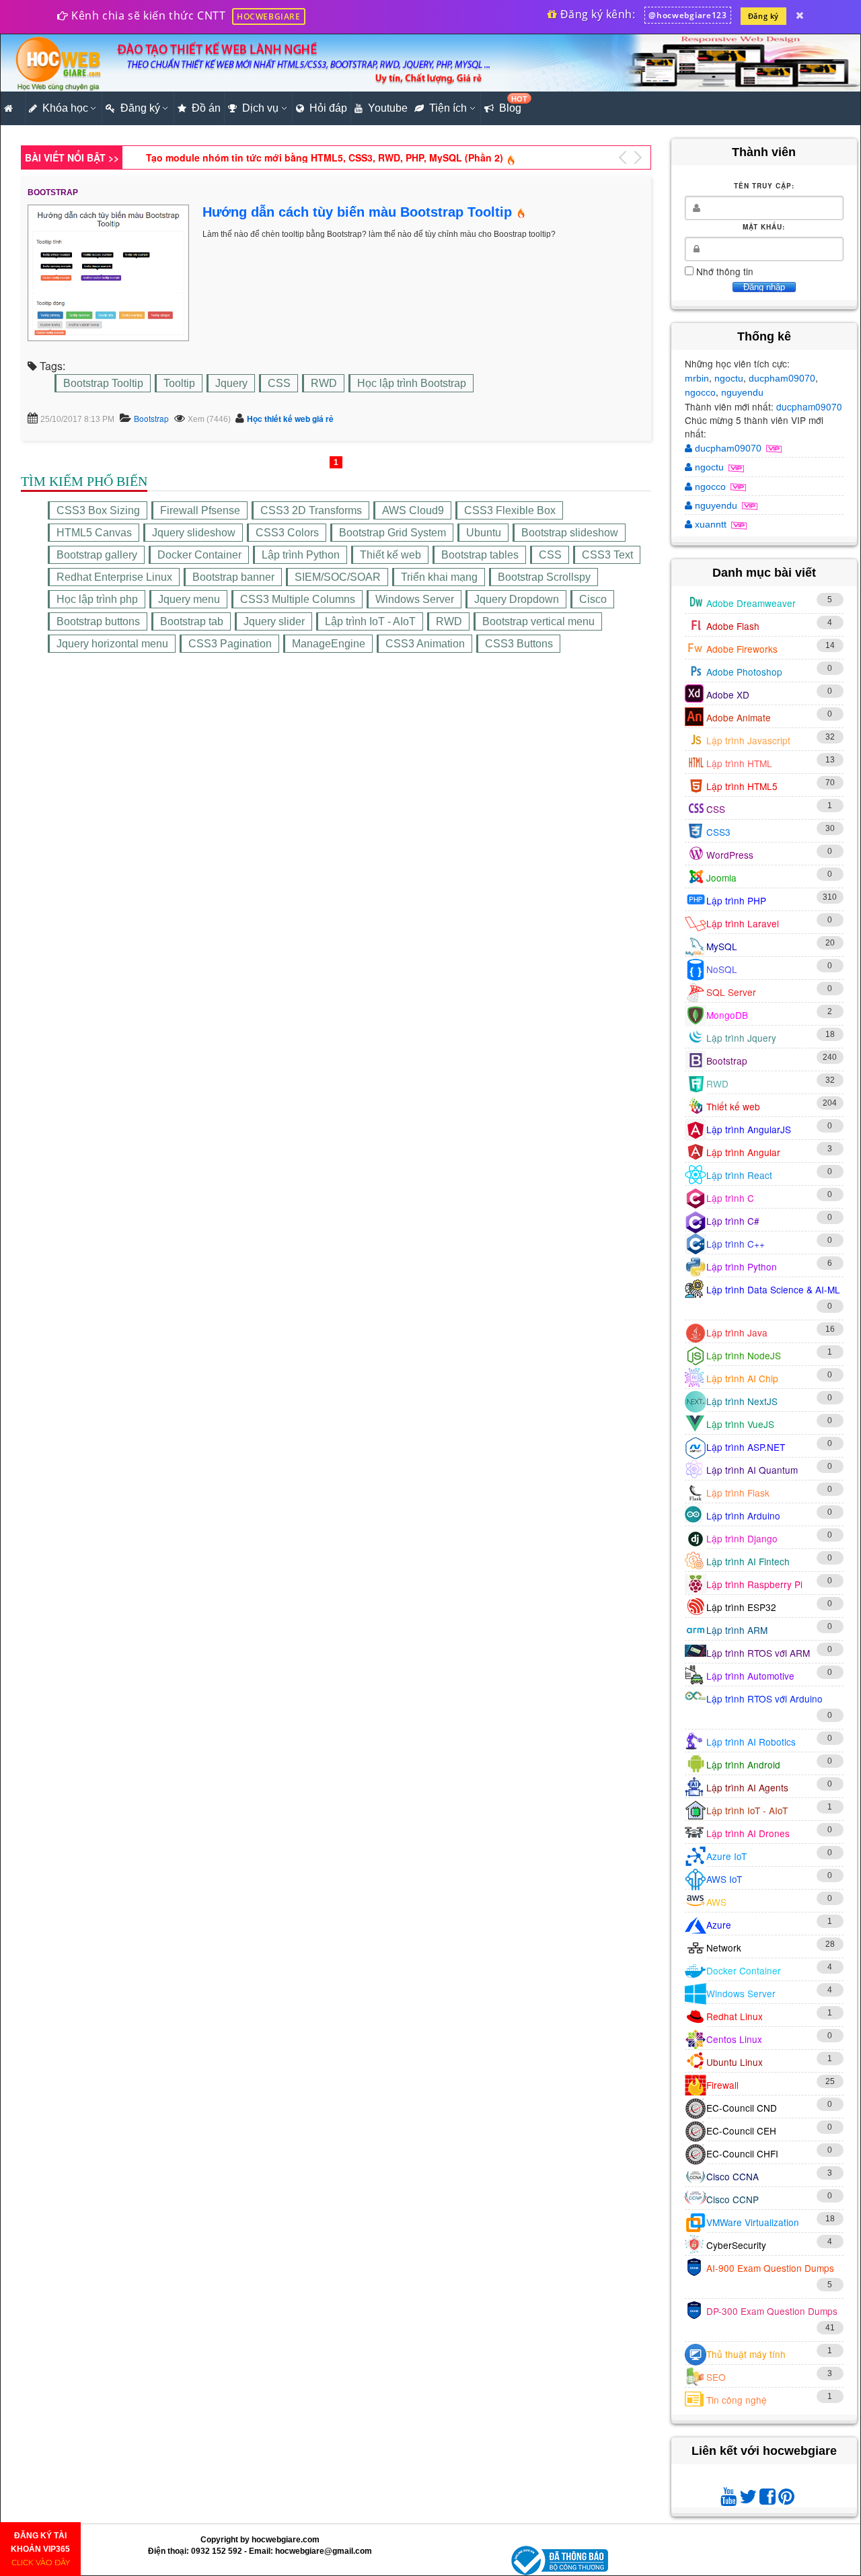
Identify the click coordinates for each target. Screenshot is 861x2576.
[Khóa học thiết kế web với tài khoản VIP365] (800, 15)
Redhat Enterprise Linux (114, 577)
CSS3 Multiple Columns (298, 599)
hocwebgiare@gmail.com (324, 2551)
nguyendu (742, 392)
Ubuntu (484, 533)
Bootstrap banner (233, 577)
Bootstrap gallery (97, 555)
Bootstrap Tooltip (103, 383)
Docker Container (199, 555)
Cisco (593, 599)
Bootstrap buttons (98, 621)
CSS (279, 383)
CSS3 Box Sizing (98, 510)
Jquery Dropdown (517, 599)
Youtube (388, 108)
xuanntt (711, 524)
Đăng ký (763, 16)
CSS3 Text (607, 555)
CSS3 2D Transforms (311, 510)
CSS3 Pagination (230, 644)
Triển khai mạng (439, 577)
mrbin (697, 378)
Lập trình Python (301, 555)
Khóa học (65, 108)
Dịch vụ (260, 108)
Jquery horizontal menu (112, 644)
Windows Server (415, 599)
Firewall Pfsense (200, 510)
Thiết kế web (390, 555)
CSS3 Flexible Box (510, 510)
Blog (512, 104)
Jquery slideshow (194, 533)
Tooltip (179, 383)
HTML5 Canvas (94, 533)
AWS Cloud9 (413, 510)
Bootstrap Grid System (392, 533)
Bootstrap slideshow (570, 533)
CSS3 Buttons (519, 644)
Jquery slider (274, 621)
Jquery (231, 383)
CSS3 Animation (425, 644)
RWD (324, 383)
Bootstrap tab (192, 621)
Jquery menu (189, 599)
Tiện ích (448, 108)
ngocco (700, 392)
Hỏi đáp (328, 108)
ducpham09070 (782, 378)
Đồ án (206, 108)
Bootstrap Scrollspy (544, 577)
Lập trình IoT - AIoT (370, 621)
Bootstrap (151, 418)
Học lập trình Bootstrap (412, 383)
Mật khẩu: (764, 227)
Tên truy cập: (764, 186)
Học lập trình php (97, 599)
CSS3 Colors (287, 533)
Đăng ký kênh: (596, 14)
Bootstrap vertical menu (538, 621)
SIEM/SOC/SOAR (338, 577)
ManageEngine (329, 644)
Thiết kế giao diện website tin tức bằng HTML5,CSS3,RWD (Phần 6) (300, 157)
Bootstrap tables (480, 555)
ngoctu (729, 378)
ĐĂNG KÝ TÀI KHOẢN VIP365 (40, 2549)
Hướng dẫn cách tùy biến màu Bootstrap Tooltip (357, 212)
